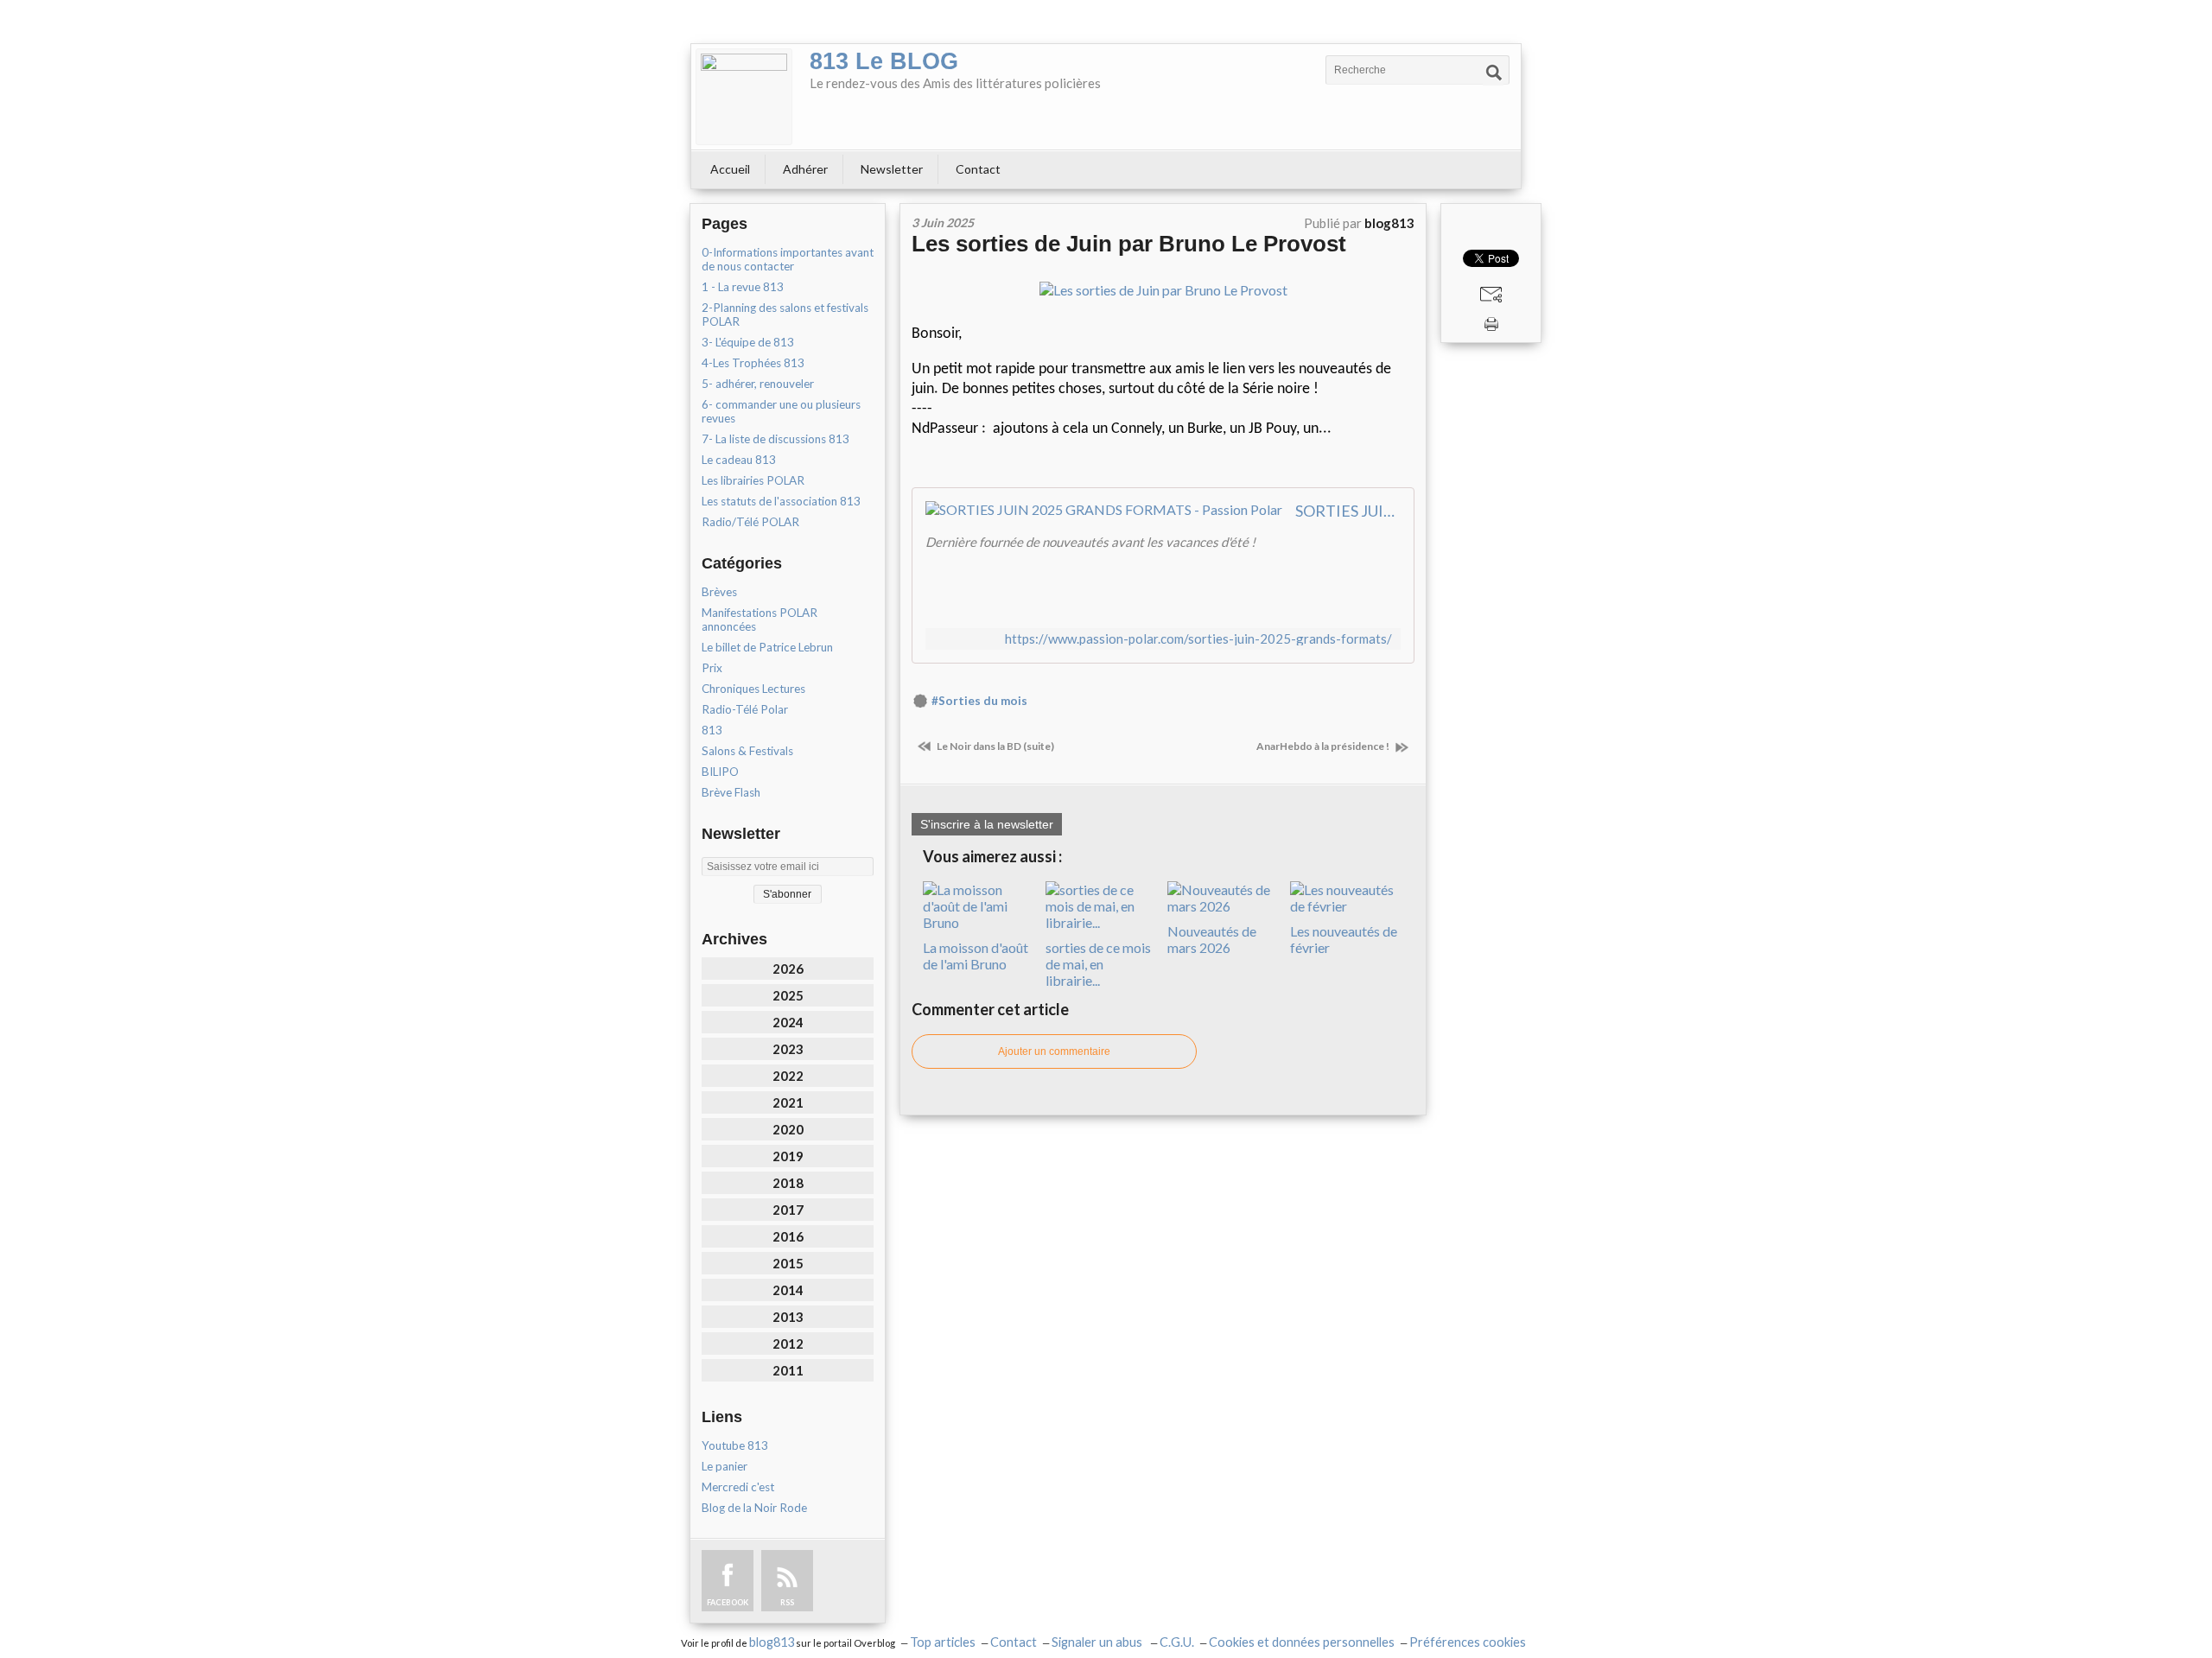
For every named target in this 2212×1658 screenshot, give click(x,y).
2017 (788, 1210)
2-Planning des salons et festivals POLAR (785, 314)
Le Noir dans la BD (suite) (995, 746)
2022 (788, 1076)
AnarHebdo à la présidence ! (1324, 746)
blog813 (772, 1642)
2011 (788, 1370)
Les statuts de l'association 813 (781, 501)
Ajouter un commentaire (1054, 1051)
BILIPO (720, 772)
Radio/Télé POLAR (750, 522)
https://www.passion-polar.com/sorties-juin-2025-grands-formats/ (1198, 639)
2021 (788, 1102)
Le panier (725, 1466)
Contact (978, 169)
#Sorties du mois (979, 701)
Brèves (719, 592)
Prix (712, 668)
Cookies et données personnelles (1302, 1642)
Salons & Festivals (747, 751)
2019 (788, 1156)
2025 (788, 995)
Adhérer (805, 169)
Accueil (730, 169)
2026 (788, 969)
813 (712, 730)
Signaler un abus (1098, 1642)
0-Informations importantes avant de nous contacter (788, 259)
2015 (788, 1263)
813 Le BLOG (884, 61)
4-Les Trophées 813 (753, 363)
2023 (788, 1049)
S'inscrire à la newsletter (987, 824)
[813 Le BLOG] (744, 97)
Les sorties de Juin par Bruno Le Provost (1129, 244)
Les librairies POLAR (753, 480)
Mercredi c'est (738, 1487)
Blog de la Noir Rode (754, 1508)
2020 (788, 1129)
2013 (788, 1317)
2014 (788, 1290)
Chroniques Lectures (753, 689)
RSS (787, 1602)
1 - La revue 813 (743, 287)
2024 (788, 1022)
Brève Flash (731, 792)
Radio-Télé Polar (745, 709)
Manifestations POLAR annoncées (760, 619)
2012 (788, 1344)
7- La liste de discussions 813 (775, 439)
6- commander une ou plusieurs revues (781, 411)
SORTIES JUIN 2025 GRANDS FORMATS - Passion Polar (1348, 511)
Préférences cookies (1468, 1642)
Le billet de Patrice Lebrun (767, 647)
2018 (788, 1183)
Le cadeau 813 (739, 460)
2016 (788, 1236)
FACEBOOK (728, 1602)
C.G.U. (1177, 1642)
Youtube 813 (735, 1445)
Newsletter (892, 169)
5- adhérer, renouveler (758, 384)
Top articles (943, 1642)
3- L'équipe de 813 (748, 342)
